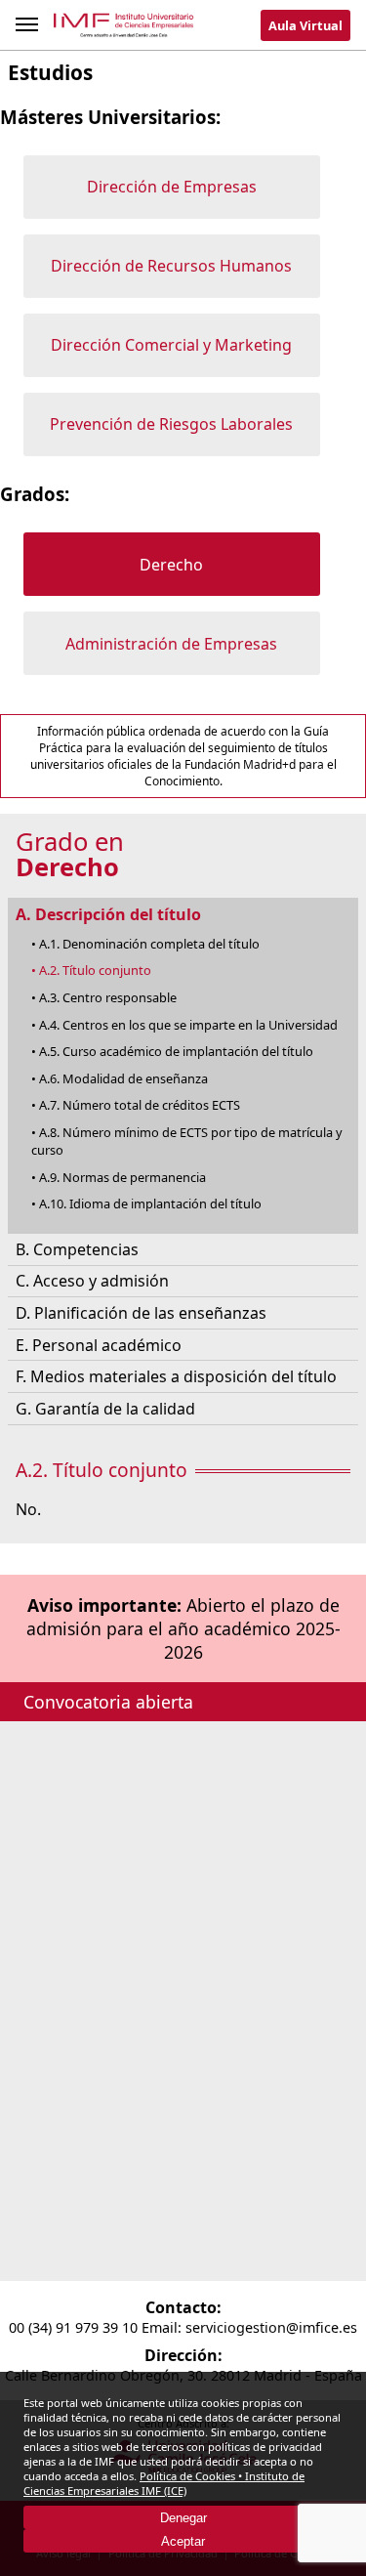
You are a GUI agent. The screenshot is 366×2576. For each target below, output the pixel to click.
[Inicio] (124, 29)
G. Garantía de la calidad (105, 1409)
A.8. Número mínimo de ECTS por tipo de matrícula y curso (187, 1141)
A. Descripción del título (108, 914)
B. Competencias (77, 1249)
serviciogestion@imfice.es (271, 2327)
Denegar (183, 2518)
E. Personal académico (99, 1345)
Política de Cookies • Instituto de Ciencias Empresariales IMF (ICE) (164, 2483)
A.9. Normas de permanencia (122, 1177)
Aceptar (183, 2541)
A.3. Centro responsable (108, 997)
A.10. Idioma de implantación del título (150, 1204)
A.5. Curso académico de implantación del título (176, 1051)
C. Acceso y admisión (92, 1281)
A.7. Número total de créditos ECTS (140, 1105)
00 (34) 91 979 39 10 (73, 2327)
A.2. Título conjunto (95, 970)
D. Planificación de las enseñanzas (141, 1313)
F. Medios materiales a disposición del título (176, 1376)
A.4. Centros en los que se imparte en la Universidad (188, 1025)
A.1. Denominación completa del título (149, 944)
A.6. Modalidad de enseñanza (123, 1078)
